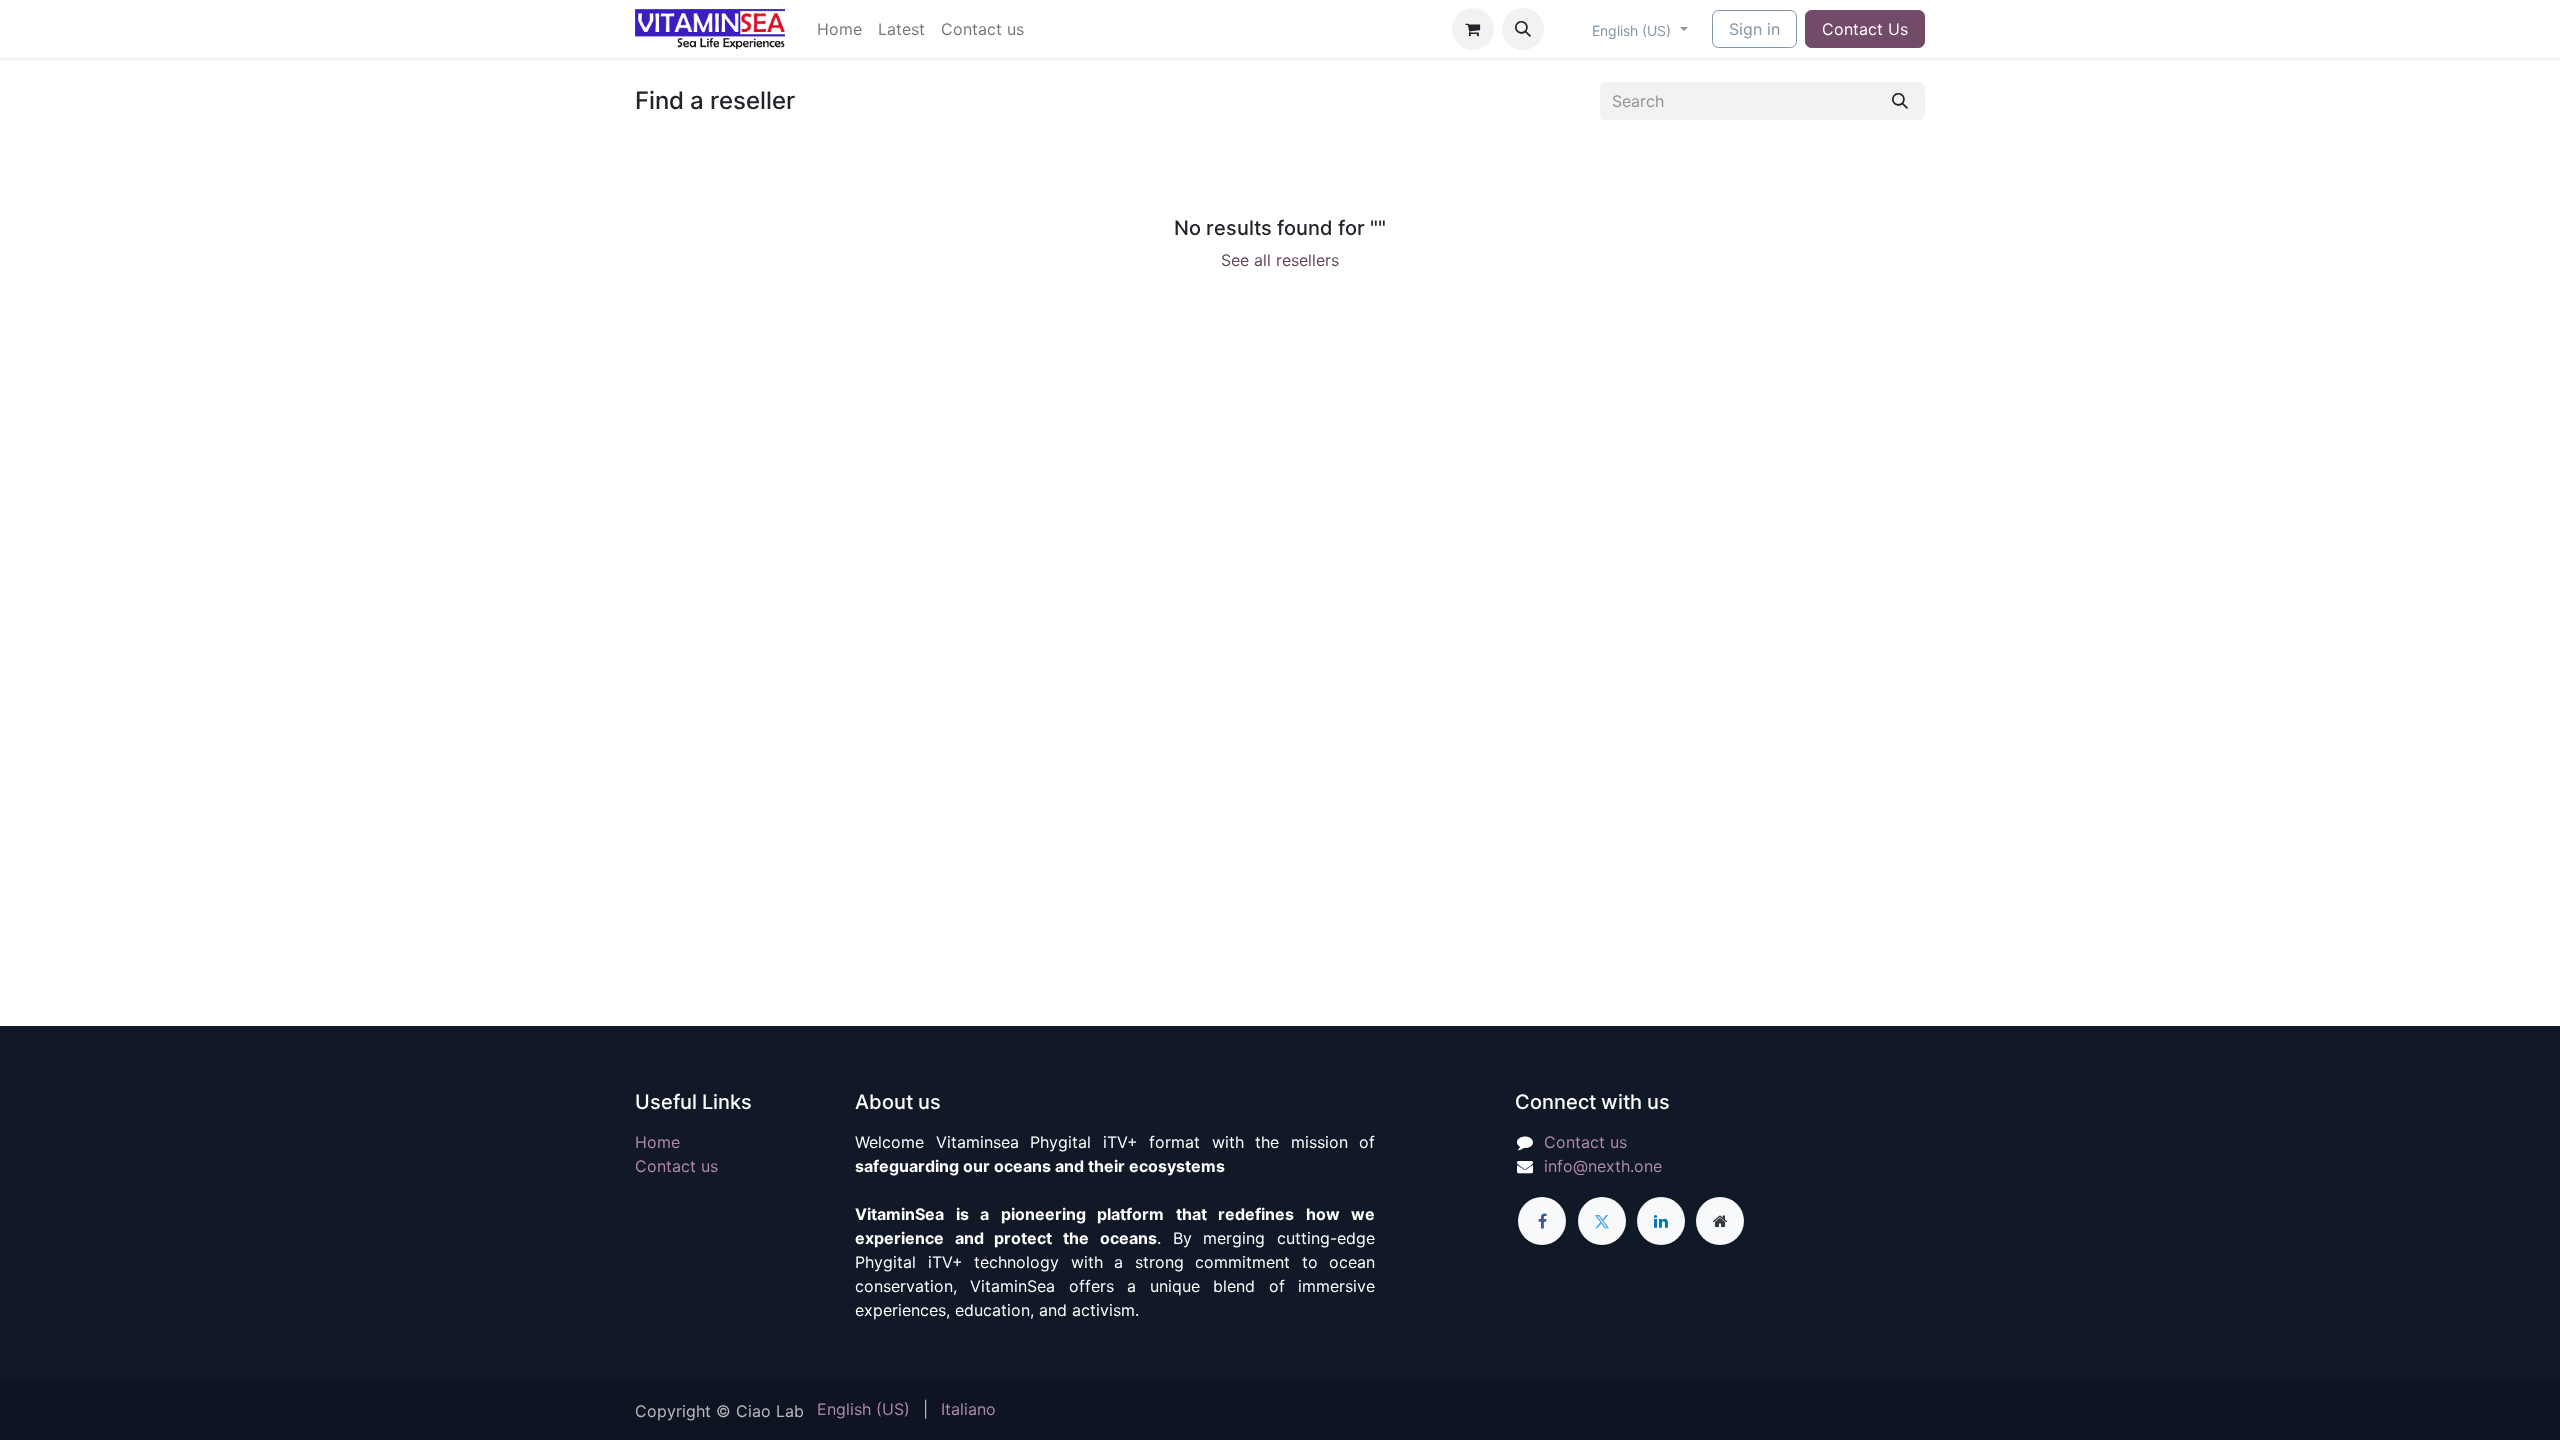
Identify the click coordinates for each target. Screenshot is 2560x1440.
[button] (1523, 29)
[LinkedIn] (1661, 1221)
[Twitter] (1602, 1221)
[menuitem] (839, 29)
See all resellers (1280, 260)
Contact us (676, 1166)
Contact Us (1865, 29)
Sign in (1754, 29)
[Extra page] (1720, 1221)
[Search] (1900, 101)
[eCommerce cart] (1473, 29)
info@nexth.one (1603, 1166)
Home (657, 1142)
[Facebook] (1542, 1221)
